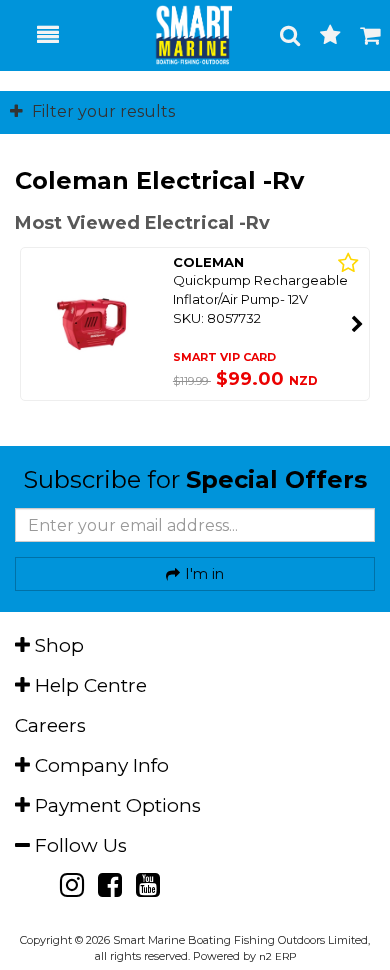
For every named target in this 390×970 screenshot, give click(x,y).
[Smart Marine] (183, 35)
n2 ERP (277, 956)
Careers (50, 725)
